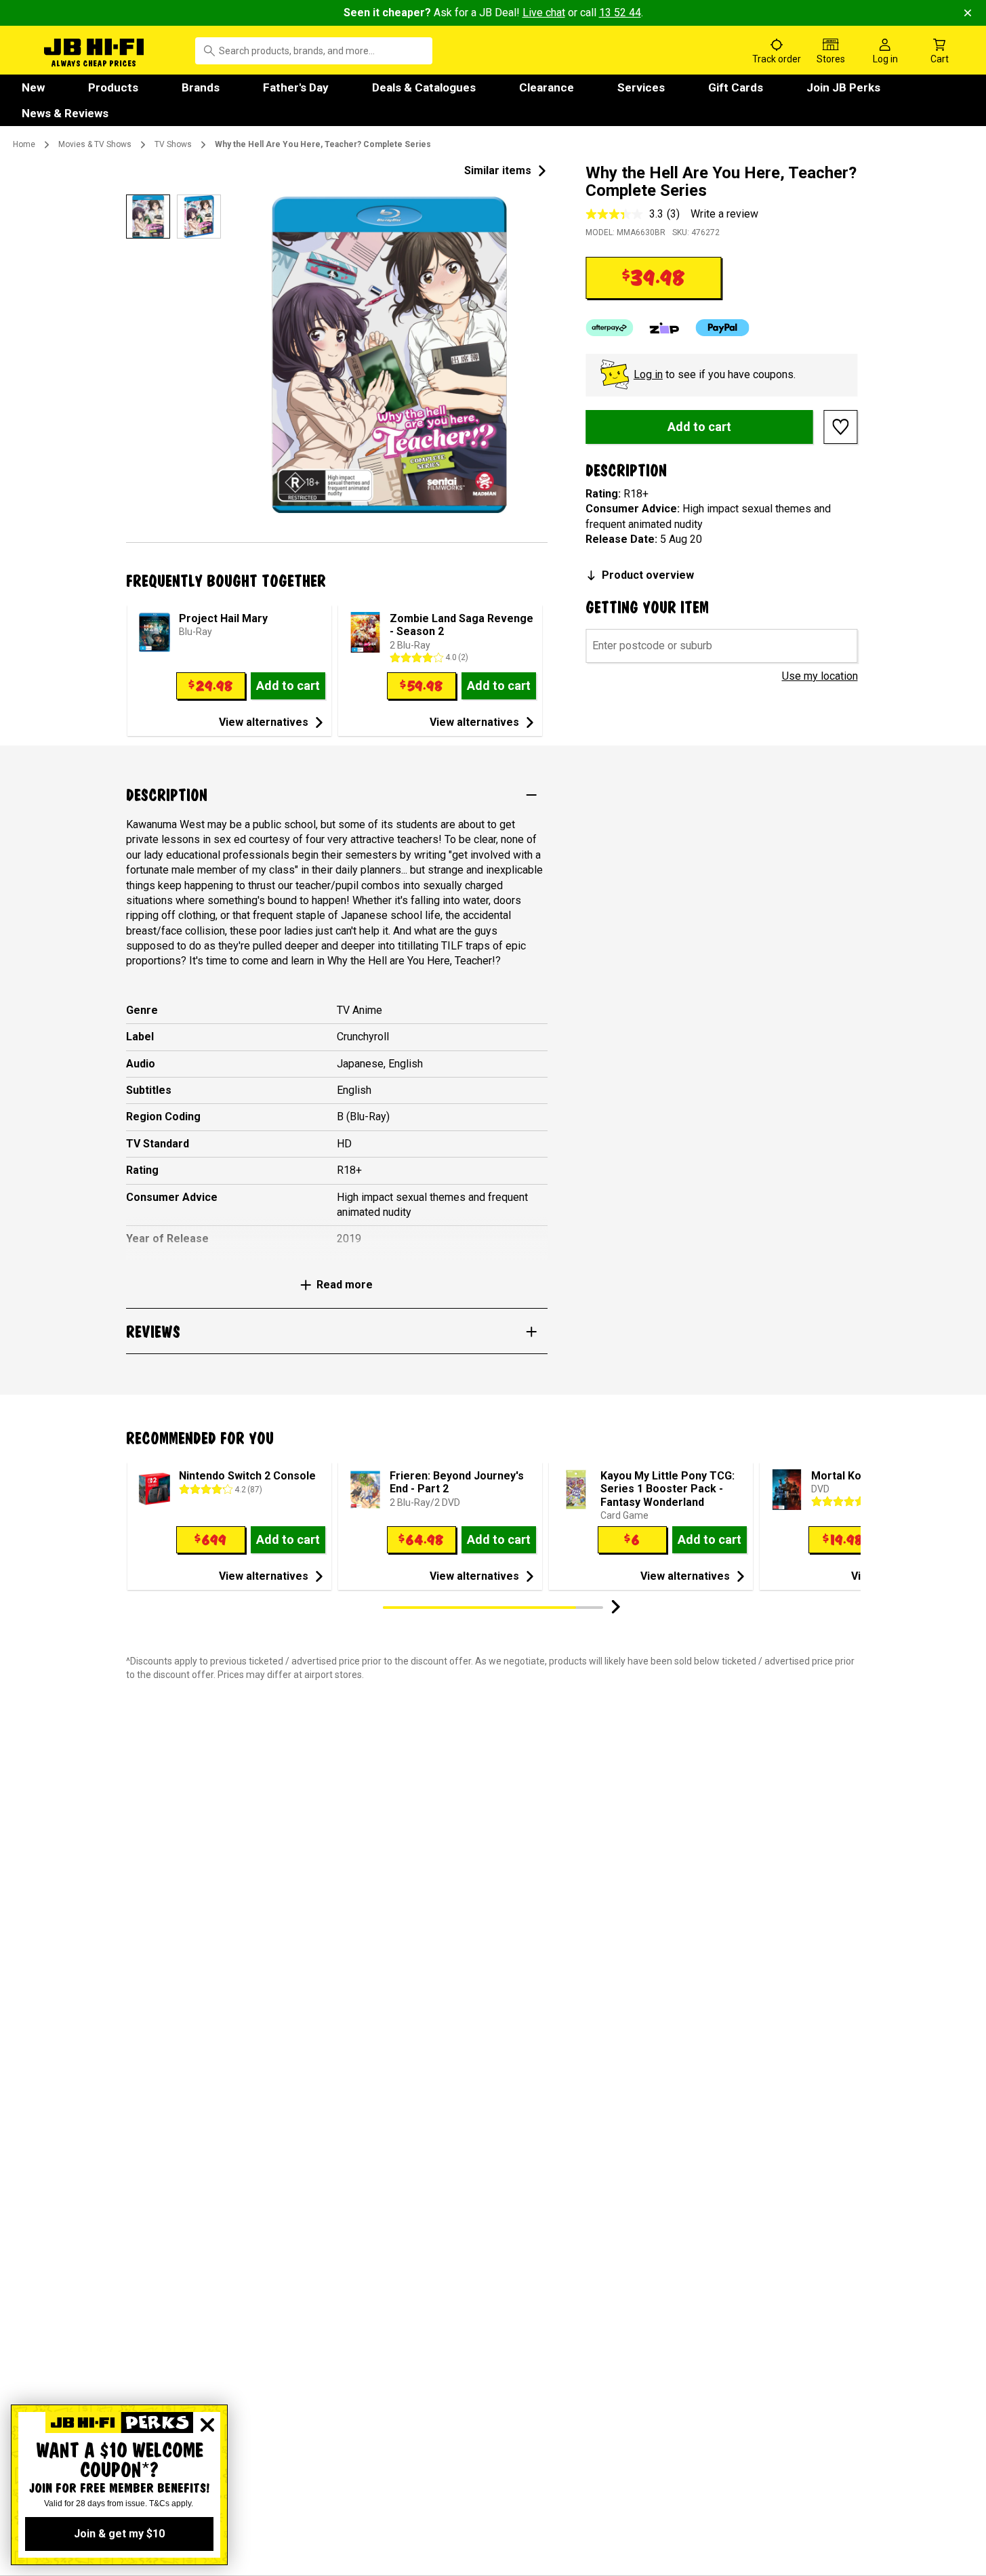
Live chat (544, 13)
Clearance (547, 87)
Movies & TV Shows (95, 144)
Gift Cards (736, 87)
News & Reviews (65, 113)
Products (113, 87)
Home (24, 144)
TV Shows (173, 144)
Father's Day (296, 87)
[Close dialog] (207, 2425)
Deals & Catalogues (424, 87)
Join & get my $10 (119, 2534)
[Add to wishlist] (841, 427)
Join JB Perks (843, 87)
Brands (201, 87)
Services (641, 87)
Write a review (724, 214)
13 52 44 (620, 13)
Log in (648, 374)
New (33, 87)
